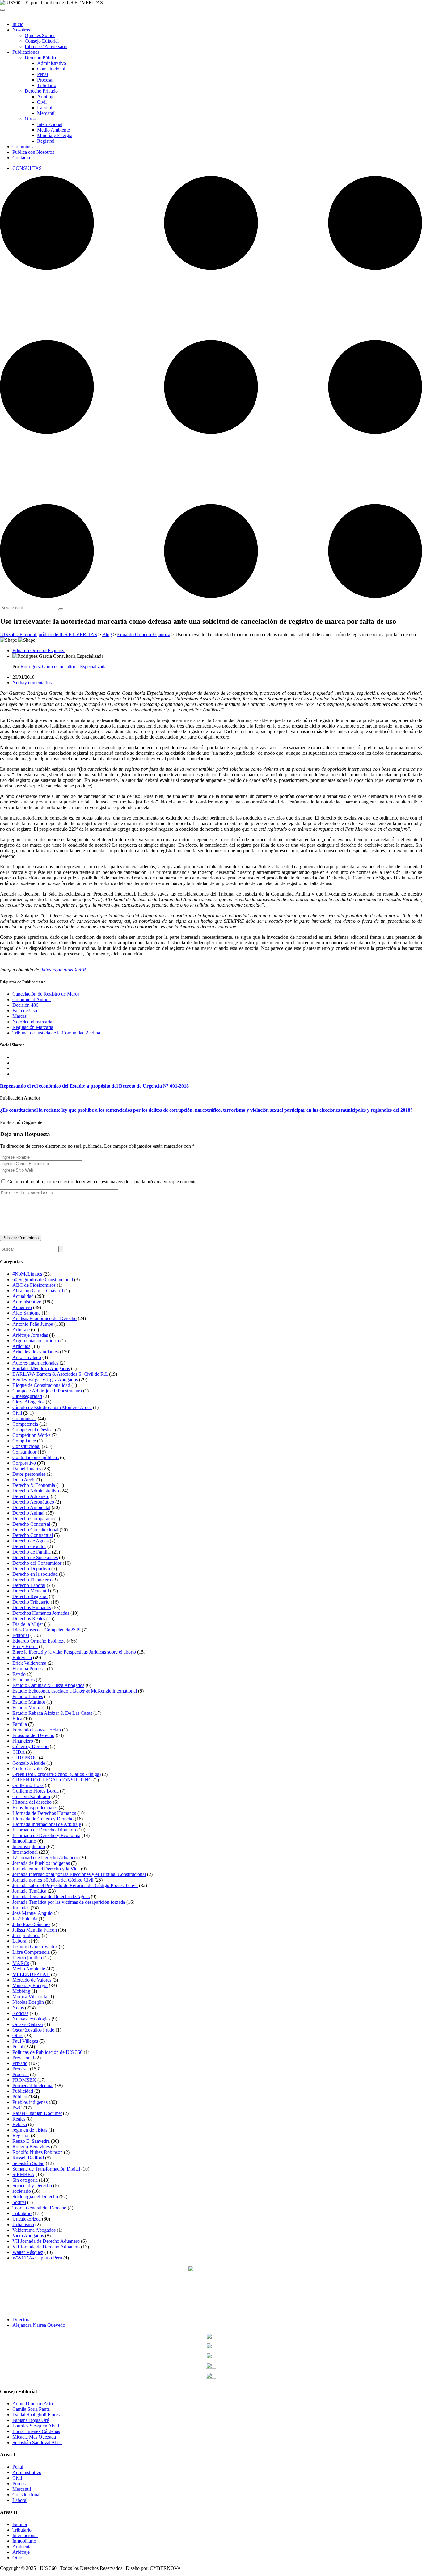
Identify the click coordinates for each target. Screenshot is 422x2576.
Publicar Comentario (21, 1238)
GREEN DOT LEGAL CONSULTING (52, 1780)
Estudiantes (23, 1680)
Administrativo (52, 63)
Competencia (25, 1424)
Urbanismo (23, 2224)
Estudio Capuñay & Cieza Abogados (48, 1685)
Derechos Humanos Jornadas (41, 1613)
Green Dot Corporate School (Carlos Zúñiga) (57, 1774)
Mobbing (21, 1991)
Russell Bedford (28, 2158)
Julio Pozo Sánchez (31, 1924)
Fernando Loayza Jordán (37, 1730)
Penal (42, 74)
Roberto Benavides (31, 2147)
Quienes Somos (40, 35)
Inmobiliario (24, 1841)
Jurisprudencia (26, 1935)
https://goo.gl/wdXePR (64, 970)
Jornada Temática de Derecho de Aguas (51, 1896)
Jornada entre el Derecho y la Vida (46, 1869)
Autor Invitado (27, 1357)
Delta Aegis (24, 1480)
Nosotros (21, 30)
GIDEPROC (25, 1758)
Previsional (23, 2058)
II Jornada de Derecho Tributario (44, 1830)
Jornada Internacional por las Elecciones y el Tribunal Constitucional (79, 1874)
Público (20, 2097)
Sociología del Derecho (35, 2197)
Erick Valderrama (29, 1663)
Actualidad (23, 1296)
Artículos (21, 1346)
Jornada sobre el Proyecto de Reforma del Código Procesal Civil (75, 1885)
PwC (17, 2108)
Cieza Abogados (28, 1402)
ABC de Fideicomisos (34, 1285)
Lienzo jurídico (27, 1958)
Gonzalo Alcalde (29, 1763)
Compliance (24, 1441)
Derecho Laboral (29, 1585)
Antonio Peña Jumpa (33, 1324)
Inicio (18, 24)
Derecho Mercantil (31, 1591)
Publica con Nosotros (33, 152)
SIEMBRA (23, 2174)
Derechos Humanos (32, 1607)
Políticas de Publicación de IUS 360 (47, 2052)
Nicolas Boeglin (28, 2002)
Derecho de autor (29, 1546)
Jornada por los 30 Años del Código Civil (53, 1880)
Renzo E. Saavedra (31, 2141)
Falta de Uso (25, 1011)
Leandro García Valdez (35, 1947)
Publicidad (23, 2091)
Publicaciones (26, 52)
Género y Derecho (30, 1746)
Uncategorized (27, 2219)
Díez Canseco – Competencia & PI (46, 1630)
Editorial (21, 1635)
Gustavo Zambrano (31, 1796)
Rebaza (20, 2124)
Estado (19, 1674)
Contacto (21, 158)
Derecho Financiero (32, 1580)
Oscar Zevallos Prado (33, 2030)
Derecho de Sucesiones (35, 1557)
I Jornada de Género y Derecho (43, 1819)
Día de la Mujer (28, 1624)
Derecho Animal (28, 1513)
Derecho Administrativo (36, 1491)
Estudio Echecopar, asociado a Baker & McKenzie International (75, 1691)
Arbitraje (46, 96)
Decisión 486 (25, 1005)
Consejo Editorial (42, 41)
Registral (46, 141)
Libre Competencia (31, 1952)
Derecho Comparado (33, 1519)
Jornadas (21, 1908)
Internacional (50, 124)
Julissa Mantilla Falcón (35, 1930)
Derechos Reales (29, 1619)
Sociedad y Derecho (32, 2186)
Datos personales (29, 1474)
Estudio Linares (28, 1696)
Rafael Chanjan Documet (37, 2113)
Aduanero (22, 1307)
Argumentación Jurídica (36, 1341)
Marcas (19, 1016)
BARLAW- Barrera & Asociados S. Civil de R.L (60, 1374)
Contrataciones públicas (36, 1457)
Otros (30, 119)
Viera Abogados (28, 2236)
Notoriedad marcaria (32, 1022)
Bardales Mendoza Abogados (41, 1368)
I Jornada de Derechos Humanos (44, 1813)
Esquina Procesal (29, 1669)
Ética (17, 1719)
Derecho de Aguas (30, 1541)
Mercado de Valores (32, 1980)
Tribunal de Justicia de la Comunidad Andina (56, 1033)
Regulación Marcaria (33, 1027)
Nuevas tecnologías (31, 2019)
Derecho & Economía (34, 1485)
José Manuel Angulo (32, 1913)
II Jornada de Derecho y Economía (46, 1835)
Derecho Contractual (33, 1535)
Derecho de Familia (32, 1552)
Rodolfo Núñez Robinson (38, 2152)
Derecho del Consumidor (37, 1563)
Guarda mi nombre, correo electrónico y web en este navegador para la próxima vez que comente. (103, 1182)
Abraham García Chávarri (38, 1291)
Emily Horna (25, 1646)
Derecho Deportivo (31, 1569)
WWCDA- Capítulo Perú (37, 2258)
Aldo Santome (26, 1313)
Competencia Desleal (33, 1430)
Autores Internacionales (35, 1363)
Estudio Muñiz (27, 1708)
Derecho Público (41, 58)
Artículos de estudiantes (36, 1352)
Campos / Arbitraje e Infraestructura (47, 1391)
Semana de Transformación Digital (46, 2169)
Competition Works (31, 1435)
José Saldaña (25, 1919)
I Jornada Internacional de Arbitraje (47, 1824)
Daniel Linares (27, 1468)
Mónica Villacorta (30, 1997)
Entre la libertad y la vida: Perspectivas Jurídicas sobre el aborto (74, 1652)
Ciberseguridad (27, 1396)
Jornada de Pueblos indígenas (41, 1863)
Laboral (45, 108)
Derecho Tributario (31, 1602)
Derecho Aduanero (31, 1496)
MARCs (21, 1963)
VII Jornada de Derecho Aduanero (46, 2241)
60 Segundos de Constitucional (43, 1280)
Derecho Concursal (31, 1524)
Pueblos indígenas (30, 2102)
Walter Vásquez (28, 2252)
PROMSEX (24, 2080)
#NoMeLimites (27, 1274)
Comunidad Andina (32, 999)
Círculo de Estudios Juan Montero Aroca (52, 1407)
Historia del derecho (32, 1802)
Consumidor (24, 1452)
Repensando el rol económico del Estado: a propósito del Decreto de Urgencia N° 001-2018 (94, 1086)
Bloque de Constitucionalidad (41, 1385)
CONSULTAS (27, 168)
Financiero (23, 1741)
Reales (19, 2119)
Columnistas (24, 147)
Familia (20, 1724)
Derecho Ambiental (31, 1507)
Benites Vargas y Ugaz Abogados (45, 1380)
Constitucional (51, 69)
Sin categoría (25, 2180)
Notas (18, 2008)
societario (22, 2191)
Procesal (45, 80)
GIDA (19, 1752)
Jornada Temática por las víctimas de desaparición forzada (69, 1902)
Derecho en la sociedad (35, 1574)
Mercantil (46, 113)
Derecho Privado (41, 91)
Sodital (19, 2202)
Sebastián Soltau (28, 2163)
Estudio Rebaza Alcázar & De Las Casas (52, 1713)
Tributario (47, 85)
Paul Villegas (25, 2041)
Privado (20, 2063)
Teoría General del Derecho (39, 2208)
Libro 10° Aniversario (46, 46)
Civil (42, 102)
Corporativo (24, 1463)
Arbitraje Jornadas (30, 1335)
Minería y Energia (55, 135)
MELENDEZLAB (31, 1974)
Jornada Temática (29, 1891)
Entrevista (22, 1657)
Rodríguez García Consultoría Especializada (63, 667)
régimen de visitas (30, 2130)
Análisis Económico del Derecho (44, 1318)
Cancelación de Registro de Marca (46, 994)
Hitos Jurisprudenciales (35, 1808)
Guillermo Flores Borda (36, 1791)
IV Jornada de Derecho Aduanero (45, 1858)
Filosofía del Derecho (33, 1735)
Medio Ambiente (53, 130)
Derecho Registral (30, 1596)
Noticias (20, 2013)
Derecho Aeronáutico (33, 1502)
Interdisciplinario (29, 1846)
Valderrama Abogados (34, 2230)
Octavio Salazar (28, 2024)
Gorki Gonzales (28, 1769)
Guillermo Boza (28, 1785)
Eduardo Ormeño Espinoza (39, 650)
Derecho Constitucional (35, 1530)
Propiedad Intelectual (33, 2085)
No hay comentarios (32, 683)
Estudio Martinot (29, 1702)
